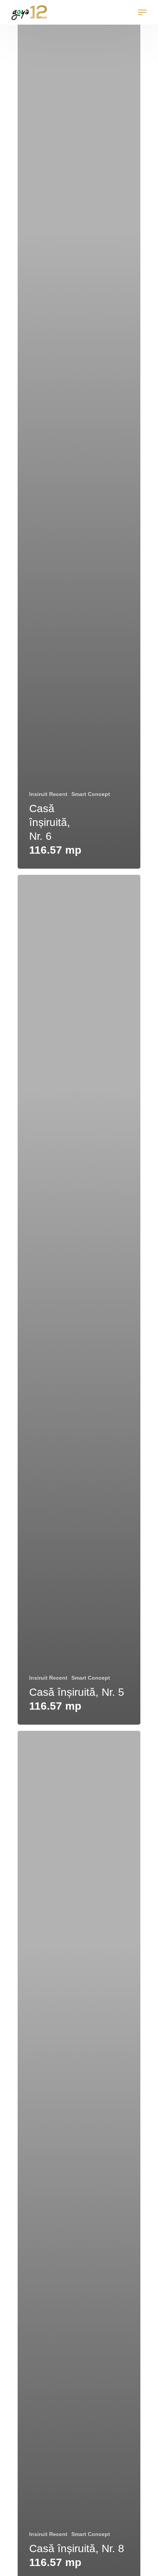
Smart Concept (91, 794)
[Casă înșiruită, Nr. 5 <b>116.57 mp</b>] (79, 1300)
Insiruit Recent (48, 794)
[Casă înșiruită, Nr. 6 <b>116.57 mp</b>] (79, 444)
